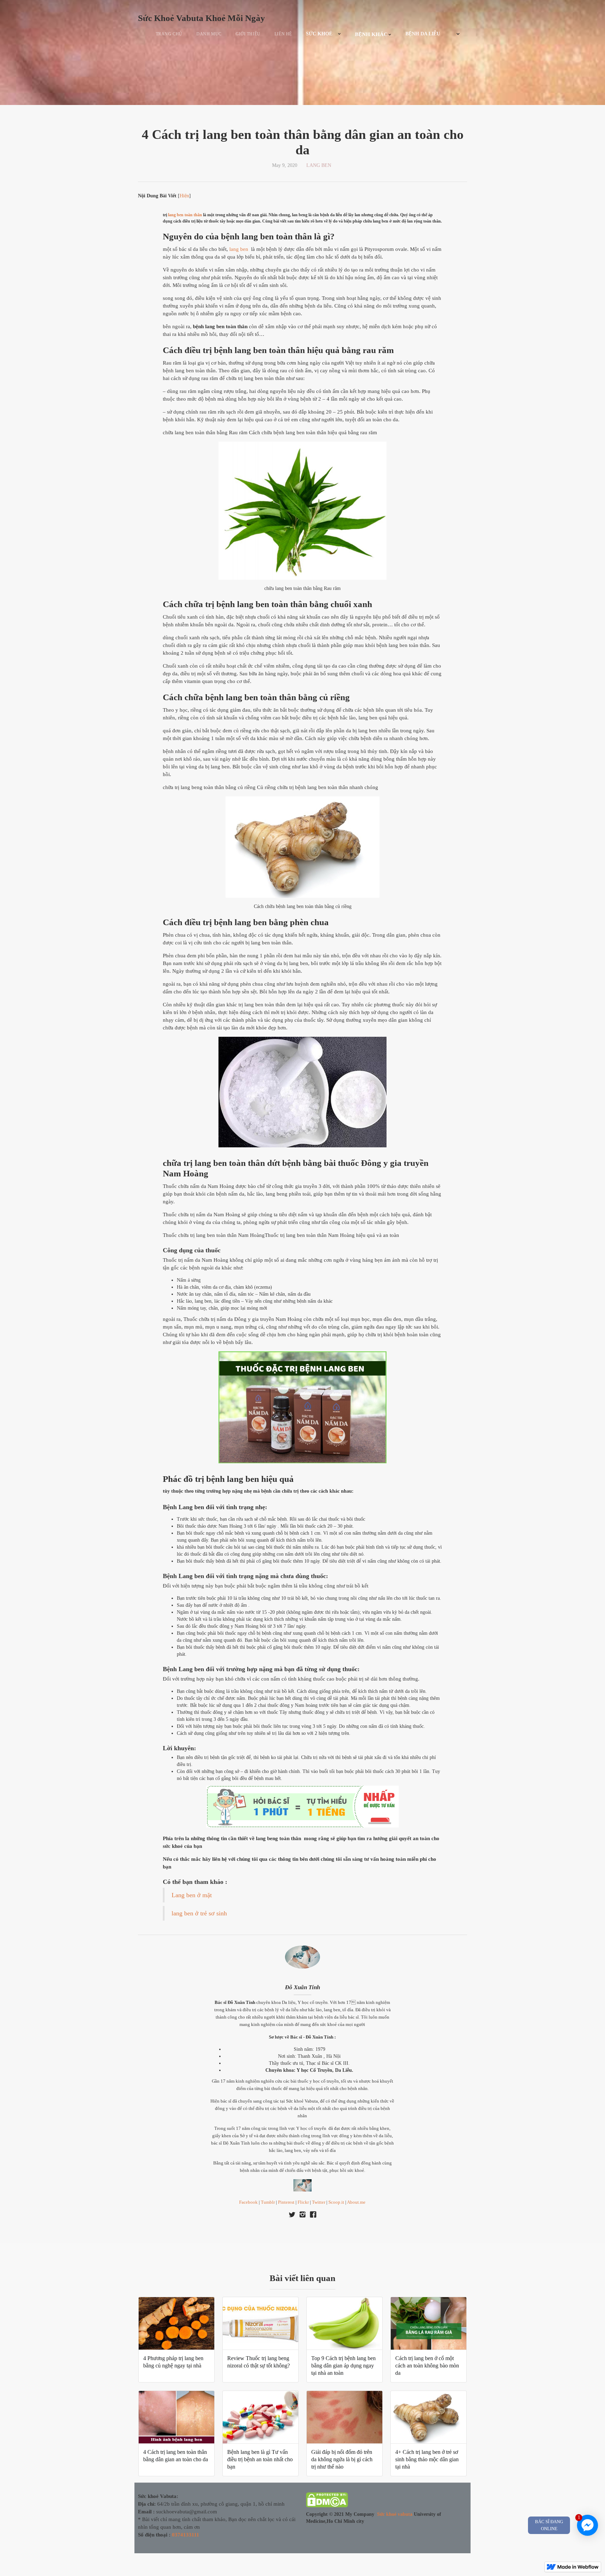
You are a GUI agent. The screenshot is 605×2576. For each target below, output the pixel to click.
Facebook (248, 2202)
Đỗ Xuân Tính (302, 1987)
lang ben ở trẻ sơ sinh (199, 1913)
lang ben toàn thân (185, 215)
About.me (356, 2202)
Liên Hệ (283, 34)
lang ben (239, 249)
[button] (324, 34)
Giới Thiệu (248, 34)
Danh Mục (209, 34)
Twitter (319, 2202)
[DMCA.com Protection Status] (327, 2501)
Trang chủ (169, 34)
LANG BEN (319, 165)
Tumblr (268, 2202)
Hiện (184, 196)
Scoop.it (336, 2202)
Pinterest (286, 2202)
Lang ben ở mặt (192, 1895)
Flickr (303, 2202)
